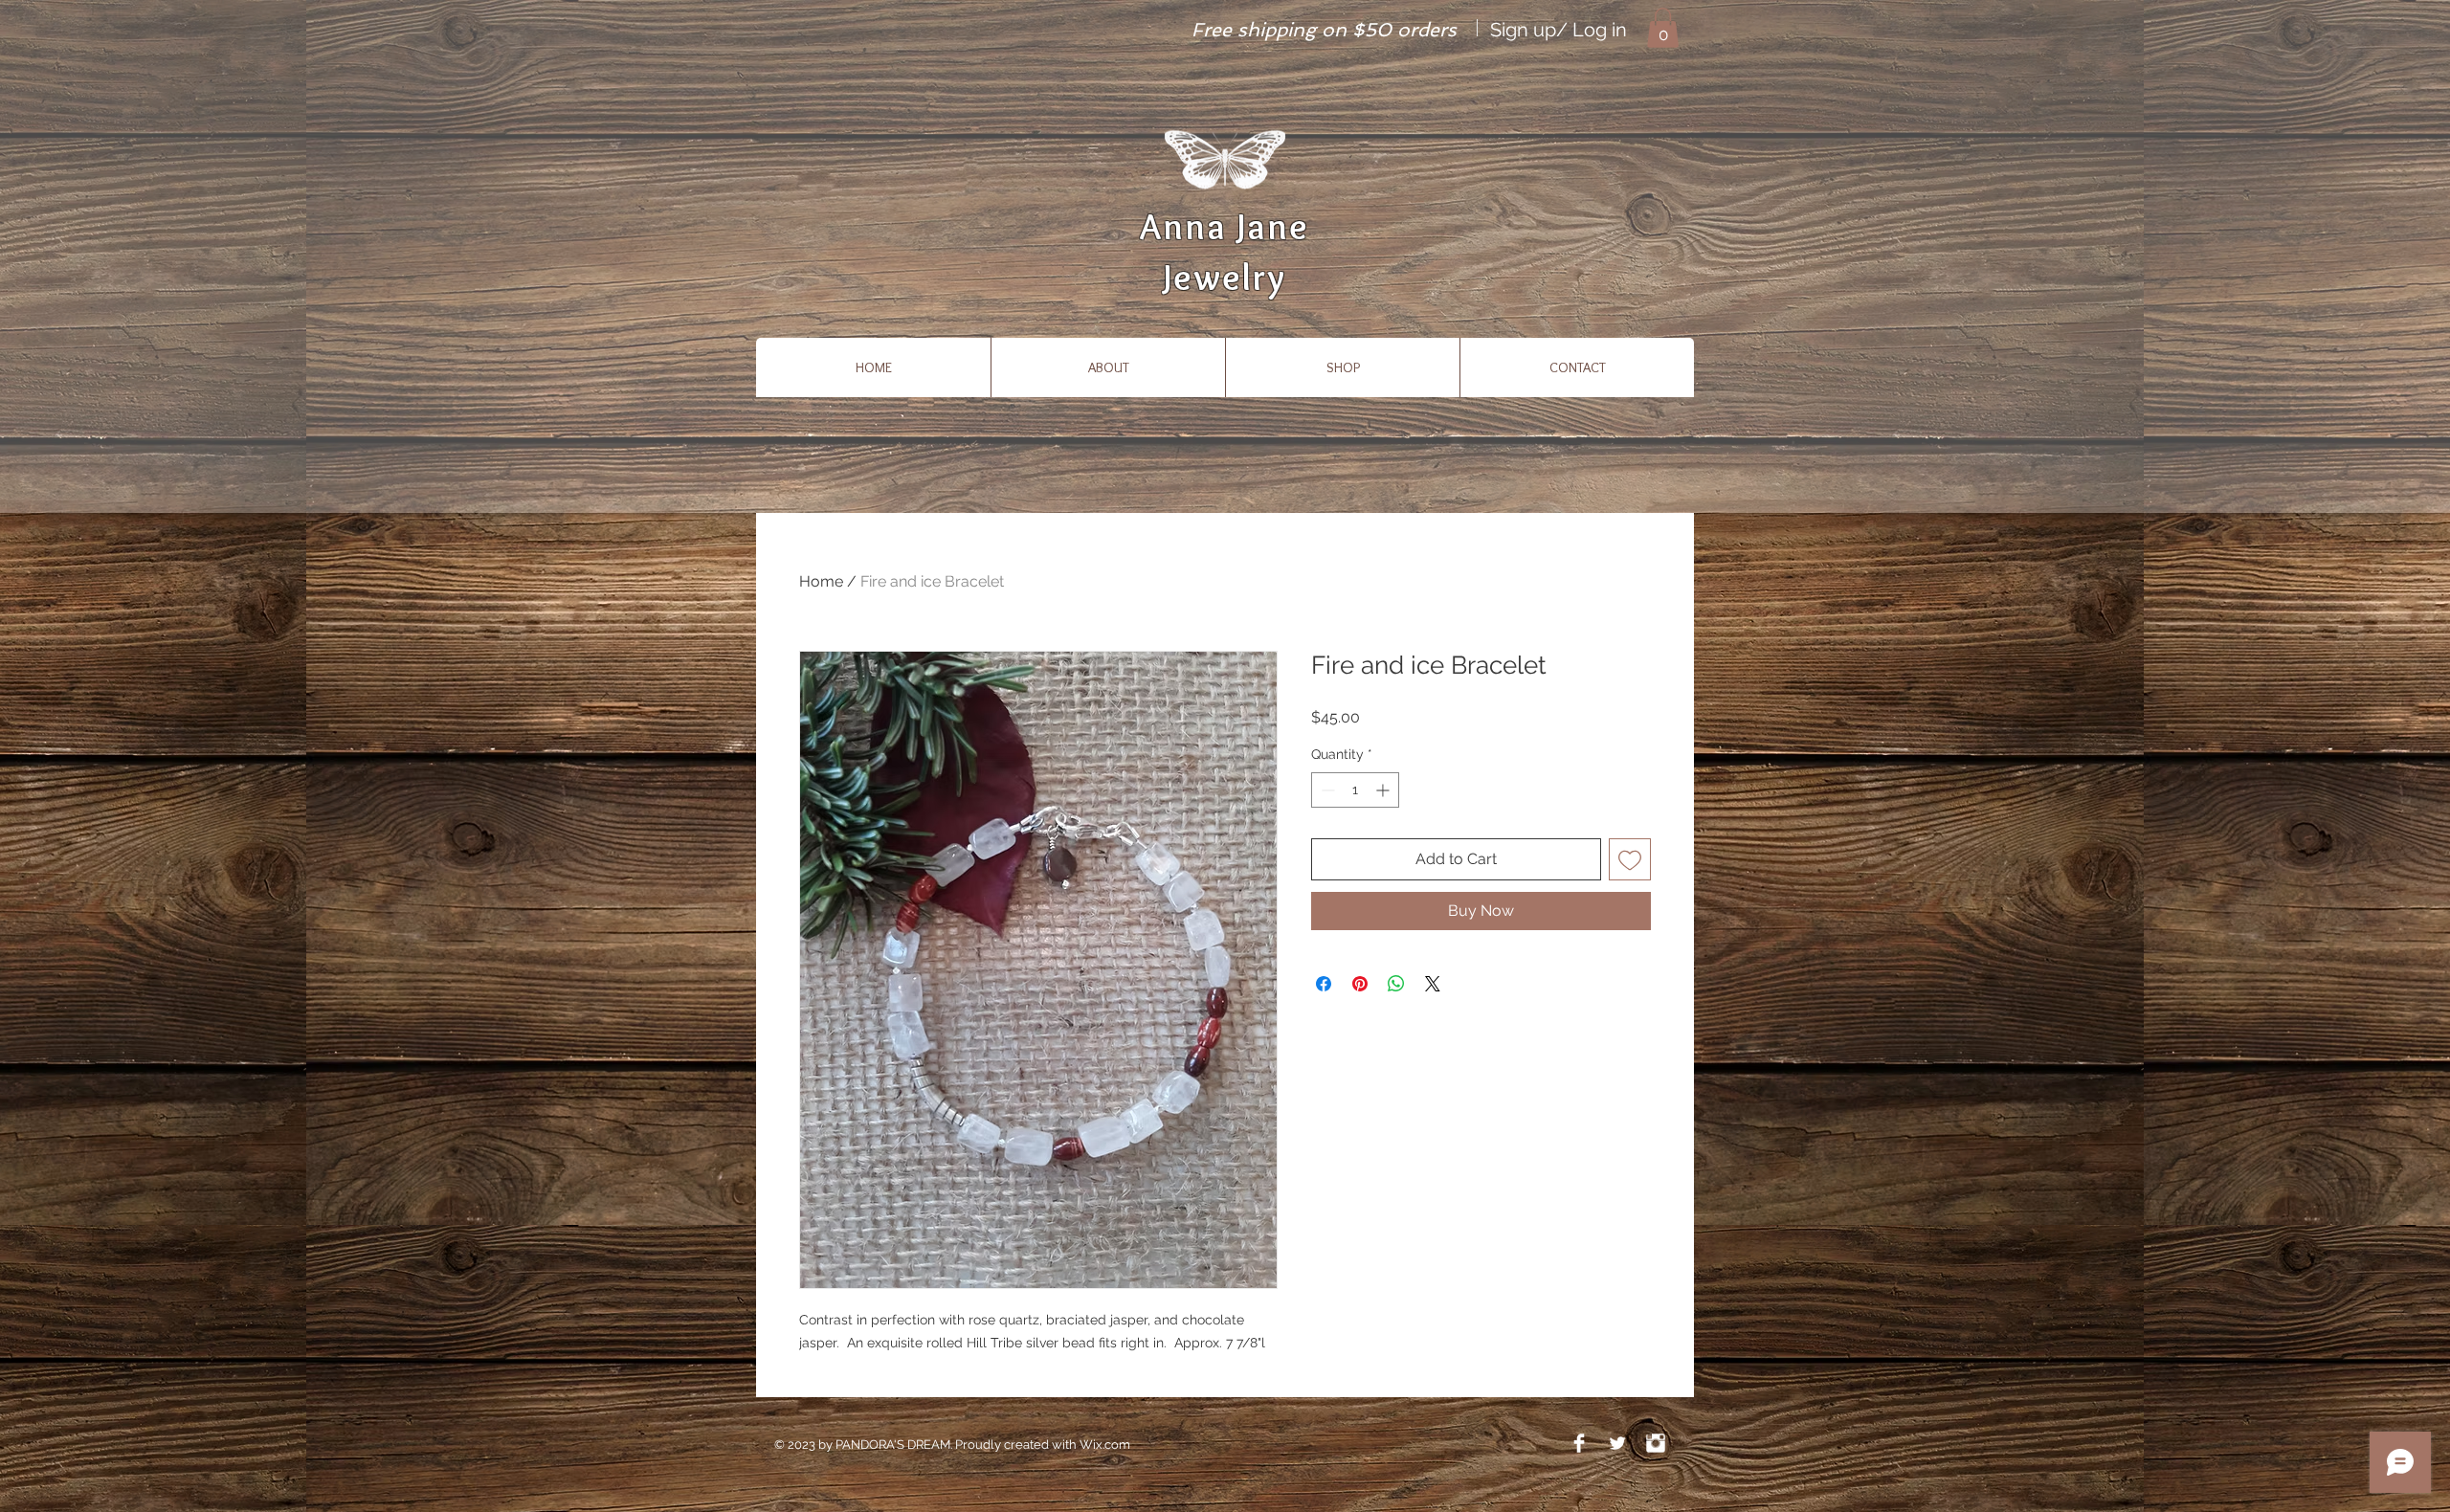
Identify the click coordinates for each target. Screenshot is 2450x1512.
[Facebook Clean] (1579, 1443)
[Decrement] (1326, 790)
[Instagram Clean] (1656, 1443)
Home (821, 581)
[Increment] (1384, 790)
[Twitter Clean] (1617, 1443)
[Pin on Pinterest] (1360, 984)
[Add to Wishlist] (1630, 859)
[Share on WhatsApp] (1396, 984)
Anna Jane (1225, 226)
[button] (1663, 28)
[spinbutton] (1355, 790)
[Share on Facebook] (1324, 984)
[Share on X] (1433, 984)
